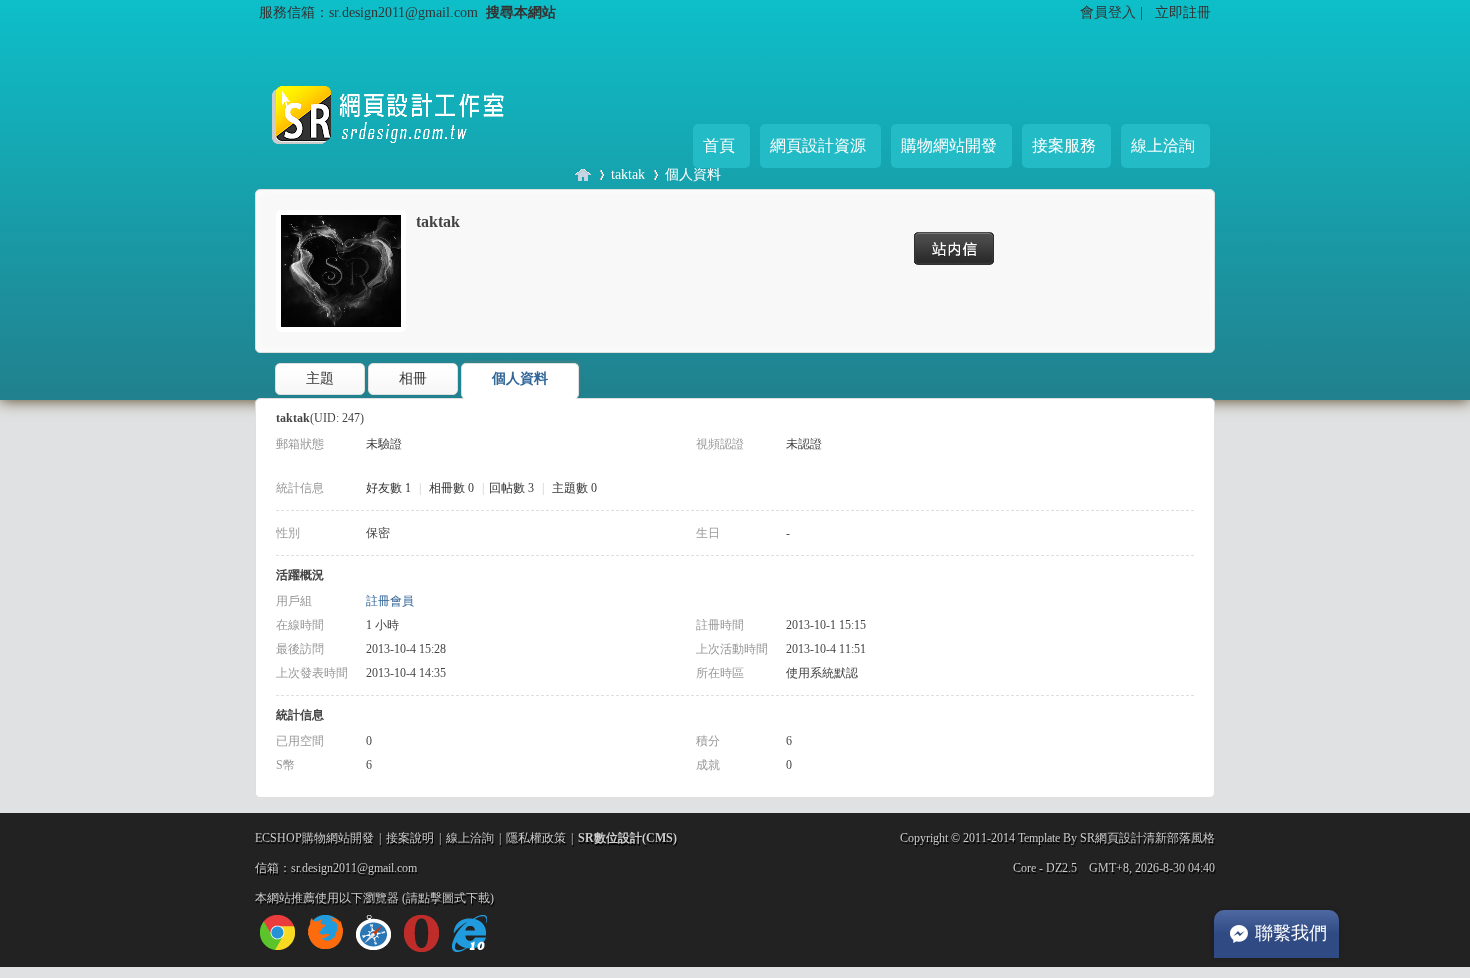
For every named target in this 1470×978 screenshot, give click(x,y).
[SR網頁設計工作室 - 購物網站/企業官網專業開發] (405, 160)
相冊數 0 (451, 488)
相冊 (413, 378)
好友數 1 (388, 488)
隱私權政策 (536, 838)
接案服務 (1064, 145)
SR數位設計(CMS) (627, 838)
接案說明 (410, 838)
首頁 (719, 145)
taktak (628, 174)
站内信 (959, 248)
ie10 (469, 933)
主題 (320, 378)
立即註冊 (1183, 12)
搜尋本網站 (521, 12)
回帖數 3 (511, 488)
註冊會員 (390, 601)
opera (421, 933)
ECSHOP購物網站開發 (314, 838)
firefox (325, 932)
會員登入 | (1113, 12)
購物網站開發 (949, 145)
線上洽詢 (1163, 145)
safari (373, 932)
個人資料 (693, 174)
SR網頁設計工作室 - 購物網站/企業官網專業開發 (583, 174)
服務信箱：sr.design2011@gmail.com (368, 12)
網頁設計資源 (818, 145)
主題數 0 (574, 488)
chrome (277, 932)
